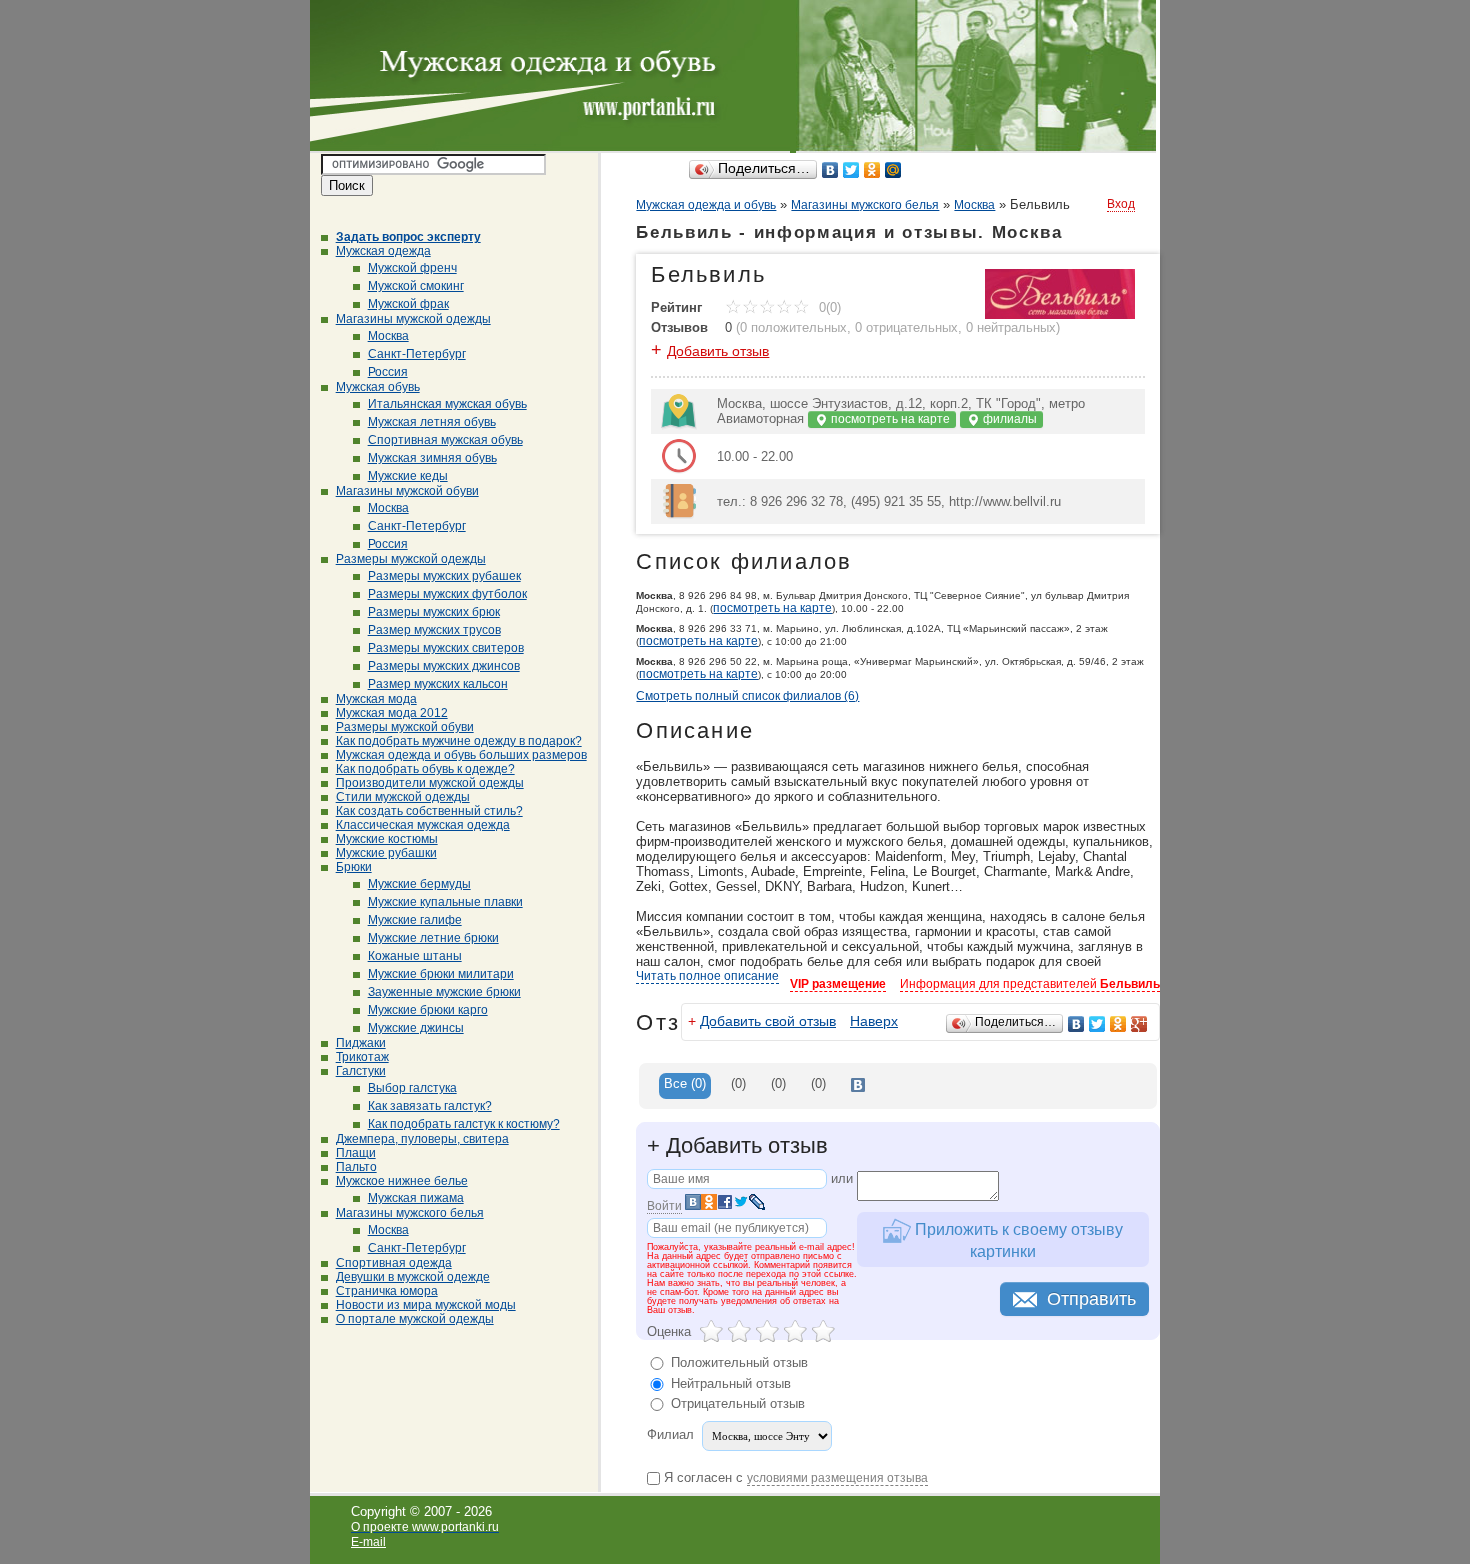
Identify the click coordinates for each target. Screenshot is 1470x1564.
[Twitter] (851, 170)
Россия (388, 372)
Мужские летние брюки (433, 938)
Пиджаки (361, 1043)
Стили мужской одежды (403, 797)
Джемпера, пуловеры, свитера (422, 1139)
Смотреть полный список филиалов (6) (747, 696)
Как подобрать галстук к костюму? (464, 1124)
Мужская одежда (383, 251)
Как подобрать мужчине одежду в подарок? (459, 741)
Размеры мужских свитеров (446, 648)
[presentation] (858, 1086)
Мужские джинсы (416, 1028)
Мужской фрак (408, 304)
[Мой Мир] (893, 170)
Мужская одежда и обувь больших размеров (461, 755)
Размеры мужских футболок (447, 594)
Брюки (354, 867)
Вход (1121, 204)
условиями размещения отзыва (837, 1478)
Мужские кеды (408, 476)
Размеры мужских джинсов (444, 666)
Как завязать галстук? (430, 1106)
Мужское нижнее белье (402, 1181)
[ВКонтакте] (830, 170)
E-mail (368, 1542)
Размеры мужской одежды (411, 559)
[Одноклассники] (872, 170)
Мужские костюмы (387, 839)
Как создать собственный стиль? (429, 811)
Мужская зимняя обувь (432, 458)
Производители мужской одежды (430, 783)
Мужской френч (412, 268)
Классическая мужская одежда (423, 825)
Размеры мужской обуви (405, 727)
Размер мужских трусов (434, 630)
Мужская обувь (378, 387)
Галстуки (361, 1071)
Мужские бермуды (419, 884)
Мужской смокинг (416, 286)
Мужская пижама (416, 1198)
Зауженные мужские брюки (444, 992)
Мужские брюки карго (428, 1010)
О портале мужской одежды (415, 1319)
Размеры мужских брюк (434, 612)
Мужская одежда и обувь (706, 205)
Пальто (356, 1167)
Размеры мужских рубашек (444, 576)
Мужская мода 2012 (392, 713)
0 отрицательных (906, 327)
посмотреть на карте (889, 419)
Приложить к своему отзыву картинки (1017, 1239)
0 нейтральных (1011, 327)
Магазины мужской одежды (413, 319)
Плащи (356, 1153)
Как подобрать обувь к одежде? (425, 769)
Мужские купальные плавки (445, 902)
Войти (664, 1206)
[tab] (685, 1086)
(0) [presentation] (738, 1083)
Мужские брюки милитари (441, 974)
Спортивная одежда (394, 1263)
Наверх (874, 1021)
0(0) (828, 307)
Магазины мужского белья (410, 1213)
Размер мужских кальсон (438, 684)
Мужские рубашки (386, 853)
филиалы (1008, 419)
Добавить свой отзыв (768, 1021)
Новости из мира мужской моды (426, 1305)
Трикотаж (362, 1057)
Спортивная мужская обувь (445, 440)
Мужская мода (376, 699)
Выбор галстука (412, 1088)
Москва (388, 336)
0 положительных (793, 327)
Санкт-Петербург (417, 354)
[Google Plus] (1139, 1024)
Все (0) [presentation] (685, 1083)
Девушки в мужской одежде (413, 1277)
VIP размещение (838, 984)
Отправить (1091, 1299)
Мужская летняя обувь (432, 422)
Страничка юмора (387, 1291)
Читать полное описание (707, 976)
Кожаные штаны (415, 956)
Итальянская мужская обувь (447, 404)
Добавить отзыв (718, 351)
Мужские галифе (415, 920)
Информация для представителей (1030, 984)
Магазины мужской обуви (407, 491)
